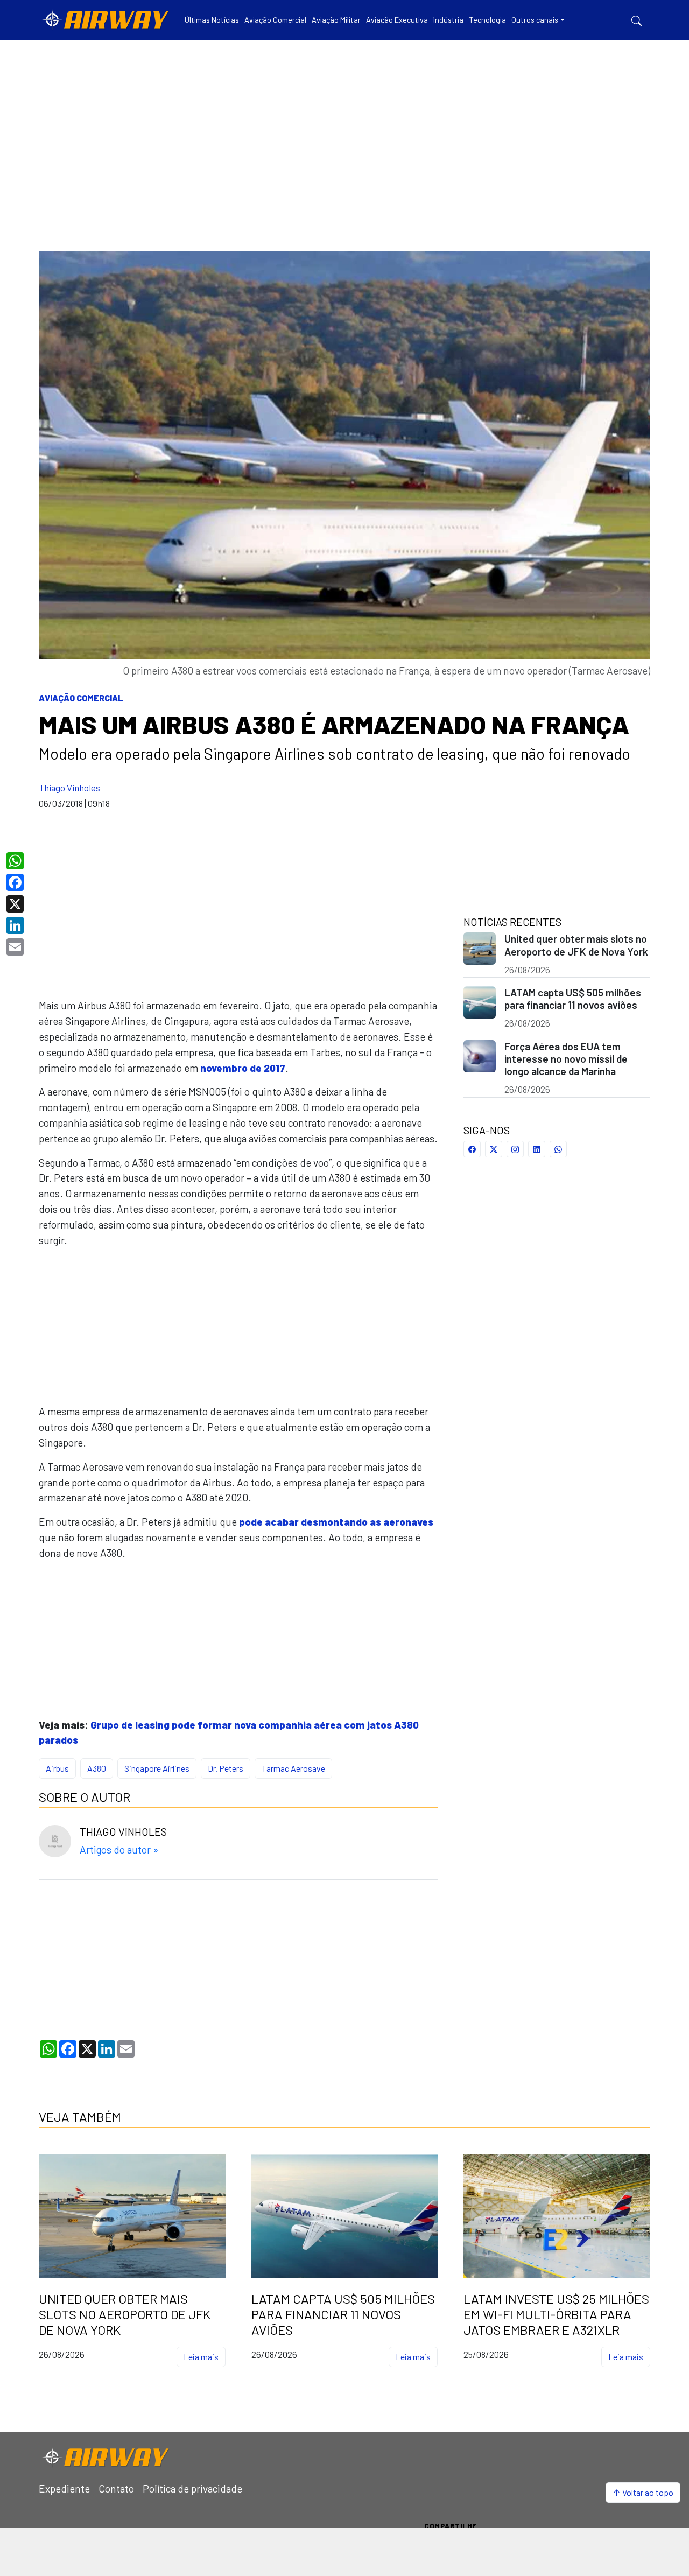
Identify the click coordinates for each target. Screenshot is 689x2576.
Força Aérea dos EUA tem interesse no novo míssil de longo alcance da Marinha (566, 1059)
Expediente (64, 2489)
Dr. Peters (226, 1768)
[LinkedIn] (16, 925)
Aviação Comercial (81, 698)
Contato (116, 2489)
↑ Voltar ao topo (643, 2492)
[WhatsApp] (16, 861)
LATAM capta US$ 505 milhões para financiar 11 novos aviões (573, 999)
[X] (16, 904)
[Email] (16, 947)
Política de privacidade (192, 2489)
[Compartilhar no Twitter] (494, 1149)
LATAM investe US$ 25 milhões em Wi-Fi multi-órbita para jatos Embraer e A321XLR (556, 2314)
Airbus (57, 1768)
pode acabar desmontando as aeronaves (336, 1522)
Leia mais (201, 2357)
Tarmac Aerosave (293, 1768)
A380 (97, 1768)
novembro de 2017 (243, 1068)
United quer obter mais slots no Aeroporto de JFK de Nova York (576, 945)
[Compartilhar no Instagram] (515, 1149)
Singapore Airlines (157, 1768)
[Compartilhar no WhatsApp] (558, 1149)
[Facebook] (16, 882)
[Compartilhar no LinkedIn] (537, 1149)
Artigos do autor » (119, 1849)
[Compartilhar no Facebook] (472, 1149)
